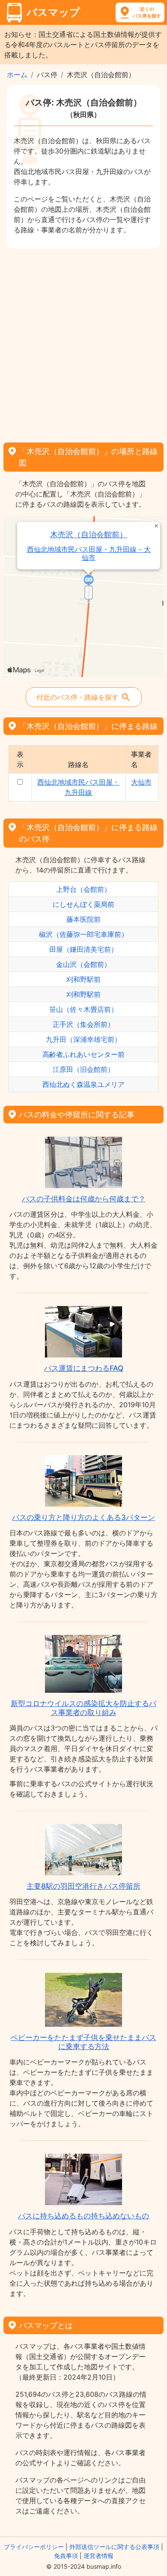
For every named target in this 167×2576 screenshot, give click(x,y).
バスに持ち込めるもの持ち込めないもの (83, 2216)
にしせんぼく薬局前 (83, 904)
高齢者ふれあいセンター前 (83, 1054)
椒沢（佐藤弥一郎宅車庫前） (83, 934)
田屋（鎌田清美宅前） (83, 949)
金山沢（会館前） (83, 964)
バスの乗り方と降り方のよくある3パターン (83, 1517)
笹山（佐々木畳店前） (83, 1009)
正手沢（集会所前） (83, 1024)
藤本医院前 (83, 919)
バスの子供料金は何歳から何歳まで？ (84, 1199)
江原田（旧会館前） (83, 1069)
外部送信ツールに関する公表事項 (114, 2547)
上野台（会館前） (83, 889)
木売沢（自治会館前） (89, 534)
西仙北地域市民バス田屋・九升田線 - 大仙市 (89, 554)
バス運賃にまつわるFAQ (84, 1368)
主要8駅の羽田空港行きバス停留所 (83, 1886)
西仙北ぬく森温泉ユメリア (83, 1084)
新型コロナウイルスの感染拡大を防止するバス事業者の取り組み (83, 1708)
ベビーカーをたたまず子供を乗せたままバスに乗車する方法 (83, 2042)
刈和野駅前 (83, 979)
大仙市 (141, 782)
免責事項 (66, 2556)
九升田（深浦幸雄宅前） (83, 1039)
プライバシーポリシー (34, 2547)
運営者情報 (98, 2556)
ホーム (17, 75)
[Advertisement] (83, 343)
